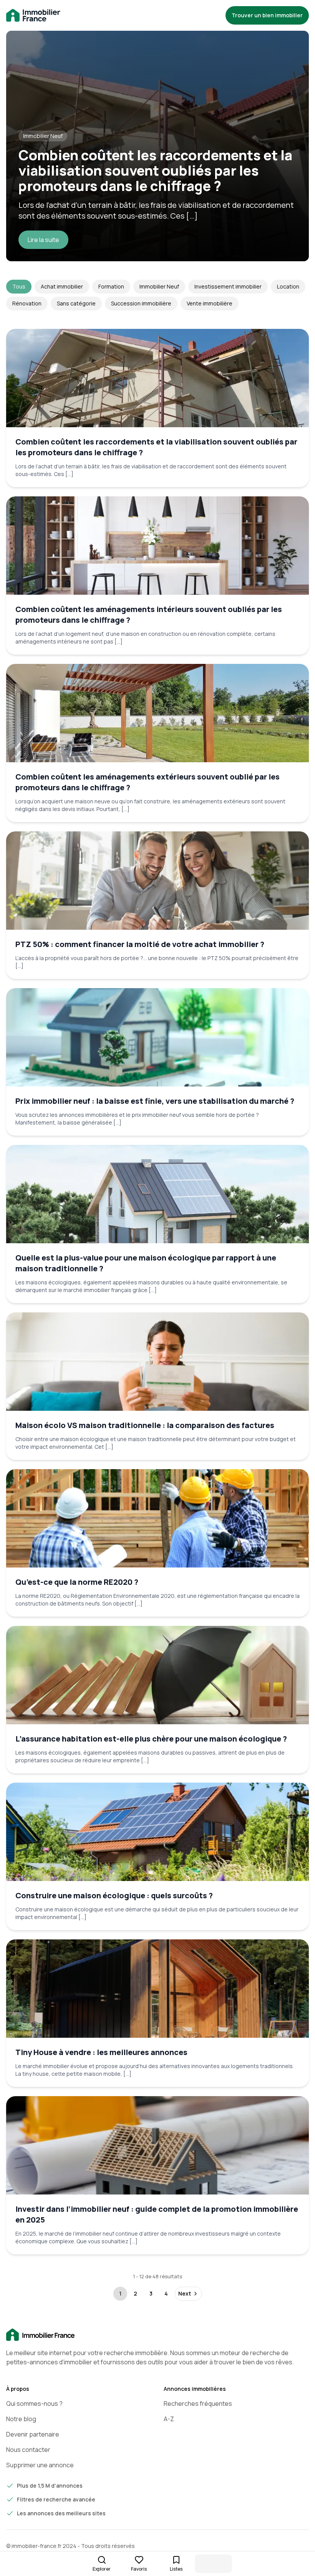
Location (288, 286)
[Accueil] (157, 2335)
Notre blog (21, 2419)
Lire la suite (43, 240)
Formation (111, 286)
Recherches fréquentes (198, 2403)
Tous (19, 286)
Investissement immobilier (228, 286)
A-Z (169, 2419)
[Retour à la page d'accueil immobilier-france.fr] (33, 16)
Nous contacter (28, 2450)
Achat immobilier (62, 286)
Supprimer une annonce (40, 2465)
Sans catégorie (76, 303)
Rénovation (27, 303)
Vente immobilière (210, 303)
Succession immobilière (141, 303)
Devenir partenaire (33, 2434)
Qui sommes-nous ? (34, 2403)
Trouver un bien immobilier (267, 15)
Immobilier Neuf (159, 286)
